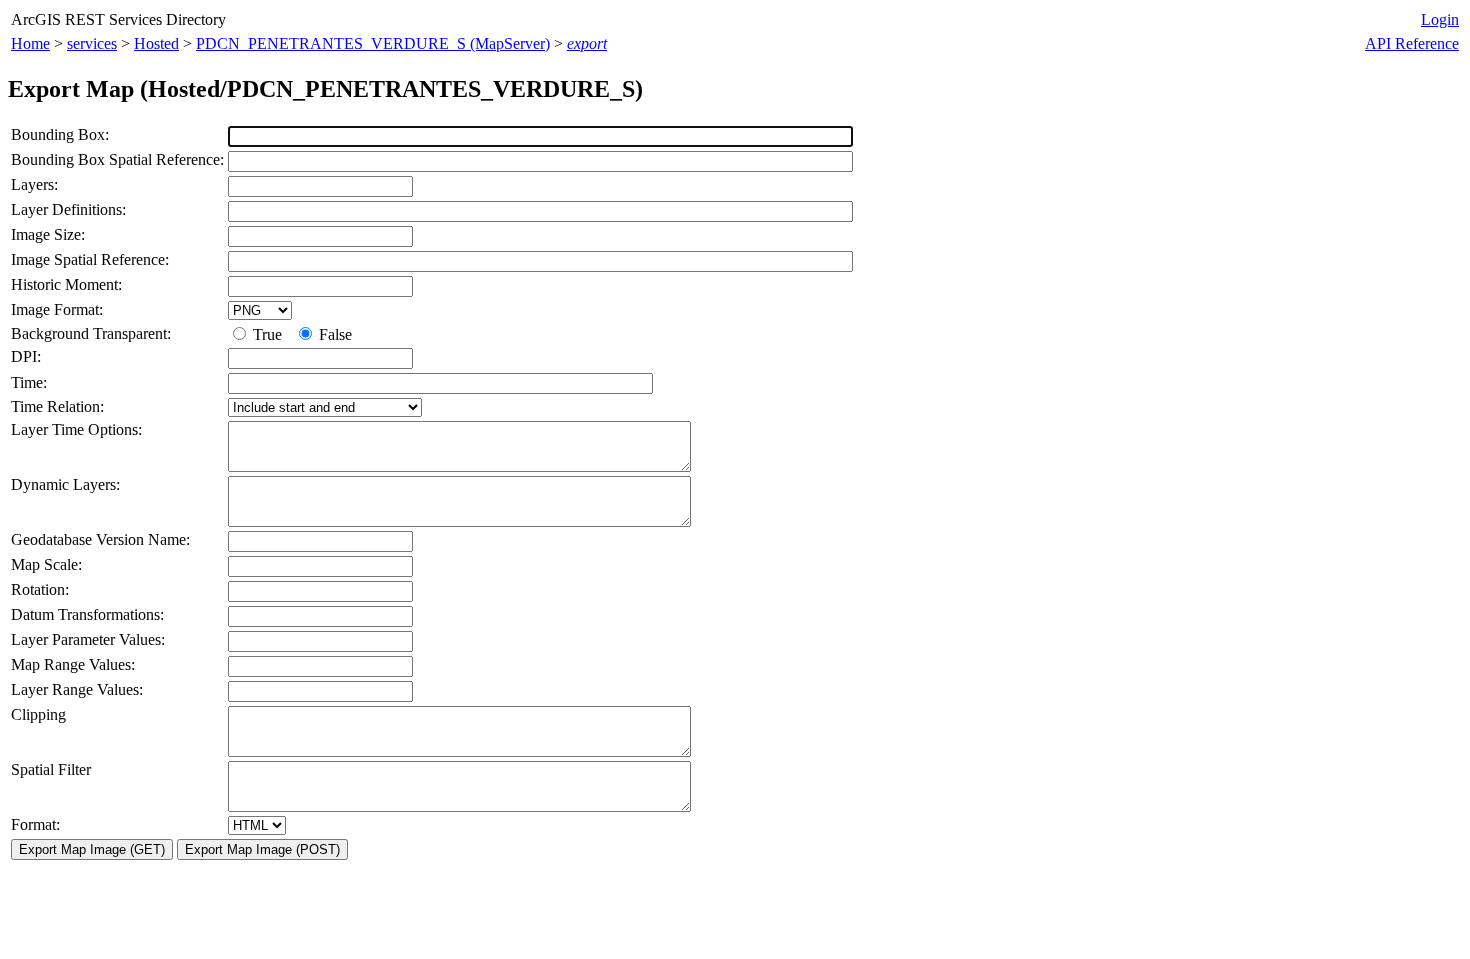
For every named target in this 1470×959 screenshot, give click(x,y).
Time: (29, 382)
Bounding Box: (60, 134)
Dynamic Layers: (65, 484)
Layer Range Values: (77, 689)
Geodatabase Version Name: (100, 539)
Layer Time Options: (76, 429)
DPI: (26, 356)
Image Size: (48, 234)
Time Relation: (57, 406)
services (92, 43)
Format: (35, 824)
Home (30, 43)
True (269, 334)
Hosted (156, 43)
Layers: (34, 184)
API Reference (1412, 43)
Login (1440, 19)
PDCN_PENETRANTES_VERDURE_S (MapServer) (373, 43)
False (333, 334)
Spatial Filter (51, 769)
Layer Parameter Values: (88, 639)
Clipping (38, 714)
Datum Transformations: (87, 614)
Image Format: (57, 309)
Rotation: (40, 589)
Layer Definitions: (68, 209)
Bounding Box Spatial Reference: (117, 159)
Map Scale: (46, 564)
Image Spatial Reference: (90, 259)
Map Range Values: (73, 664)
